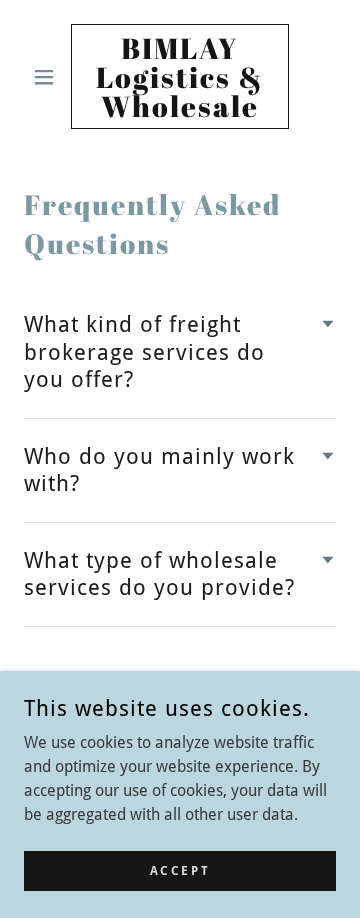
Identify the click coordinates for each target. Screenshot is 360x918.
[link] (180, 76)
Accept (180, 870)
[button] (47, 77)
